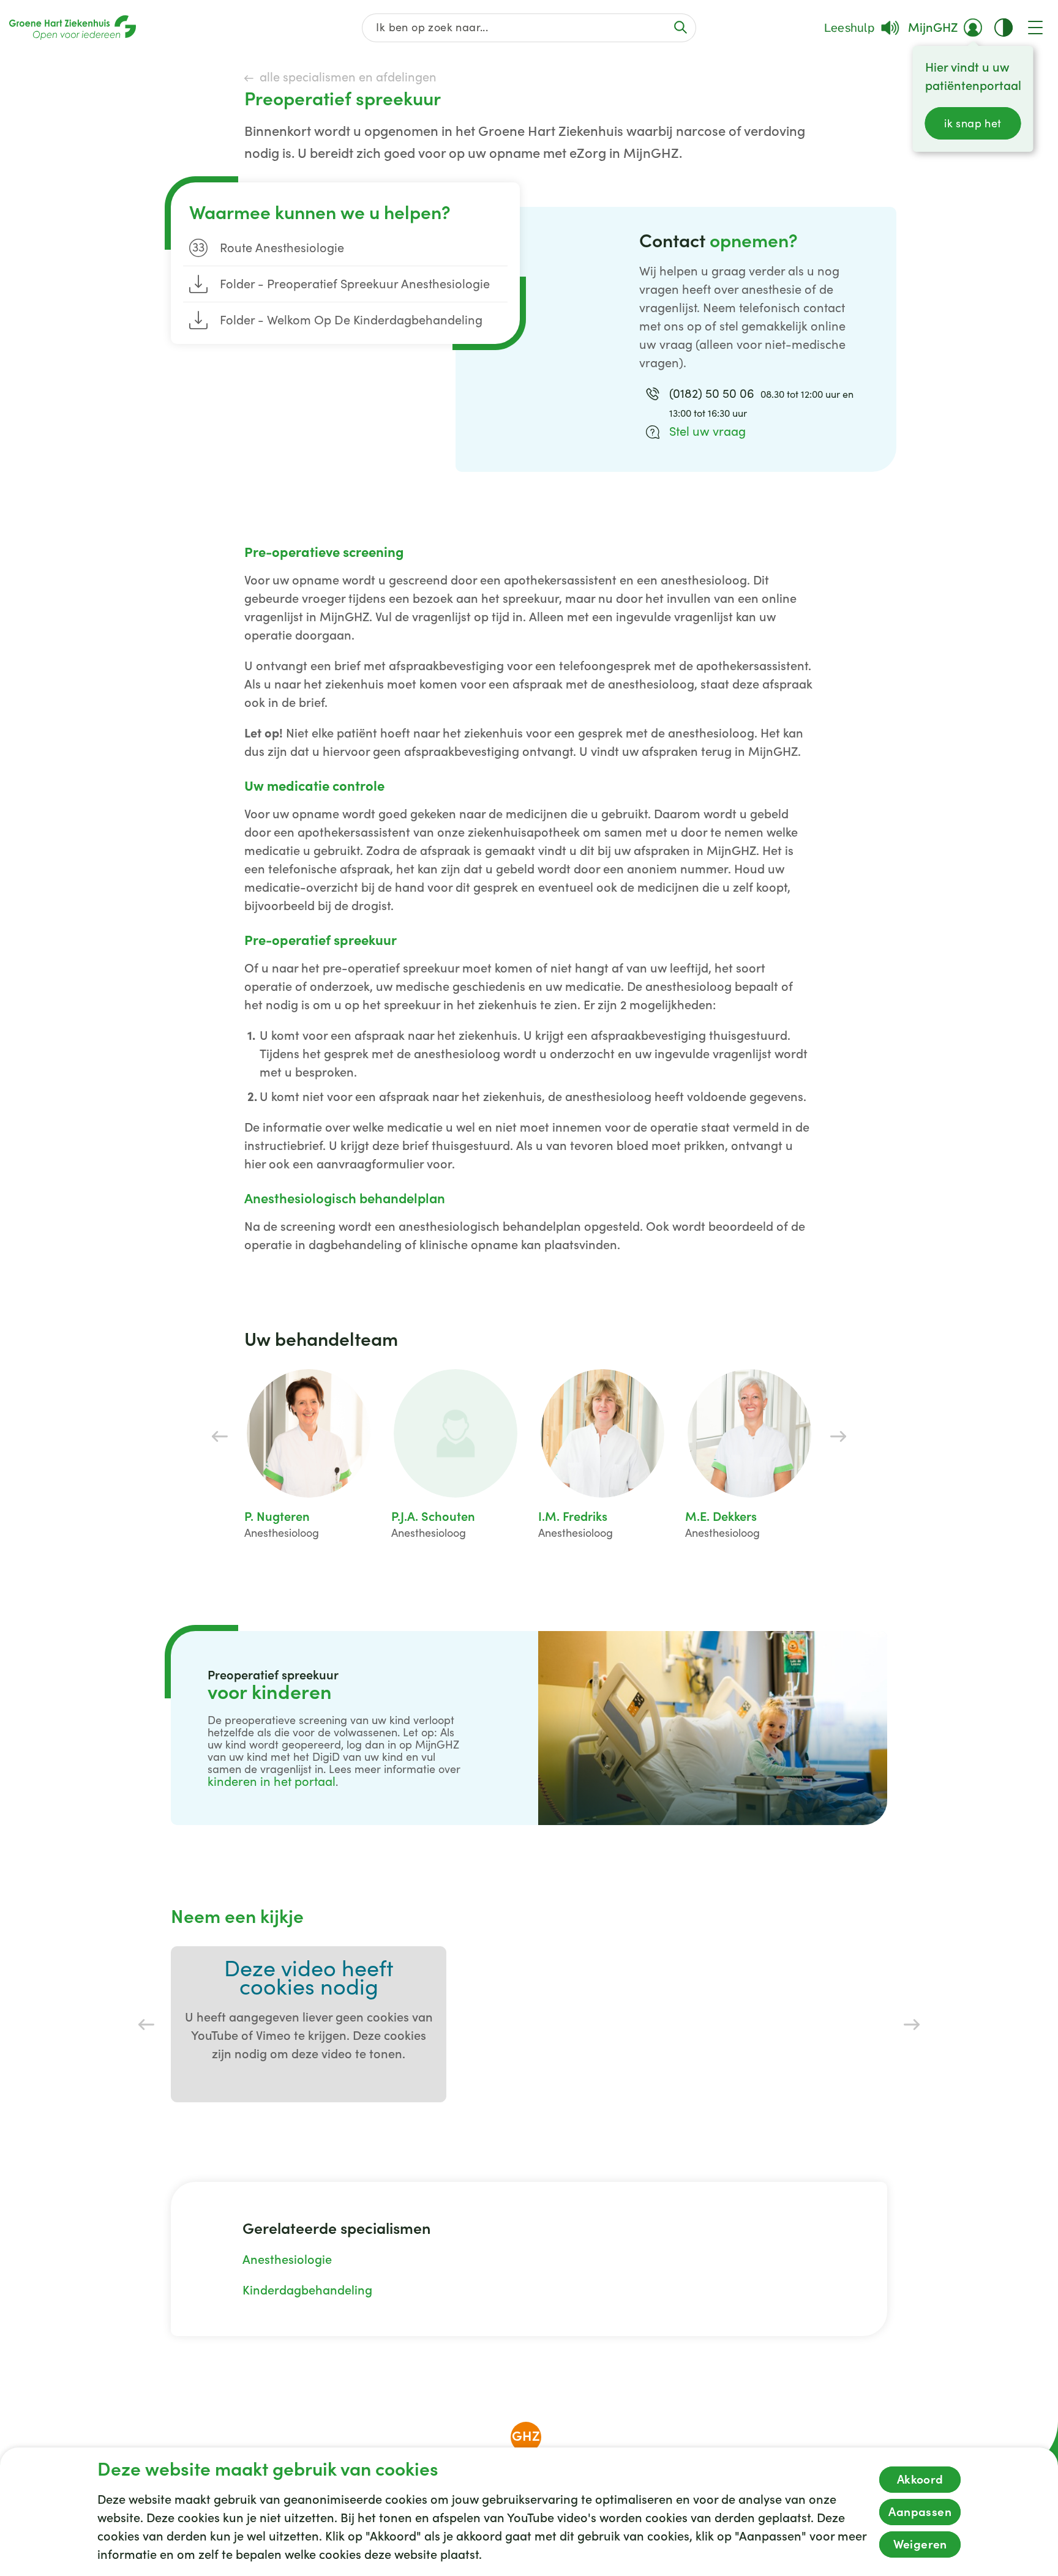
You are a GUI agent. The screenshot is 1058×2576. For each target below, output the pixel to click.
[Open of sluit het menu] (1035, 28)
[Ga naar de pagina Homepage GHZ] (73, 28)
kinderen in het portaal (272, 1782)
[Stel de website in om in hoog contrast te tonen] (1004, 28)
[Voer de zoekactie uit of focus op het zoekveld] (681, 27)
